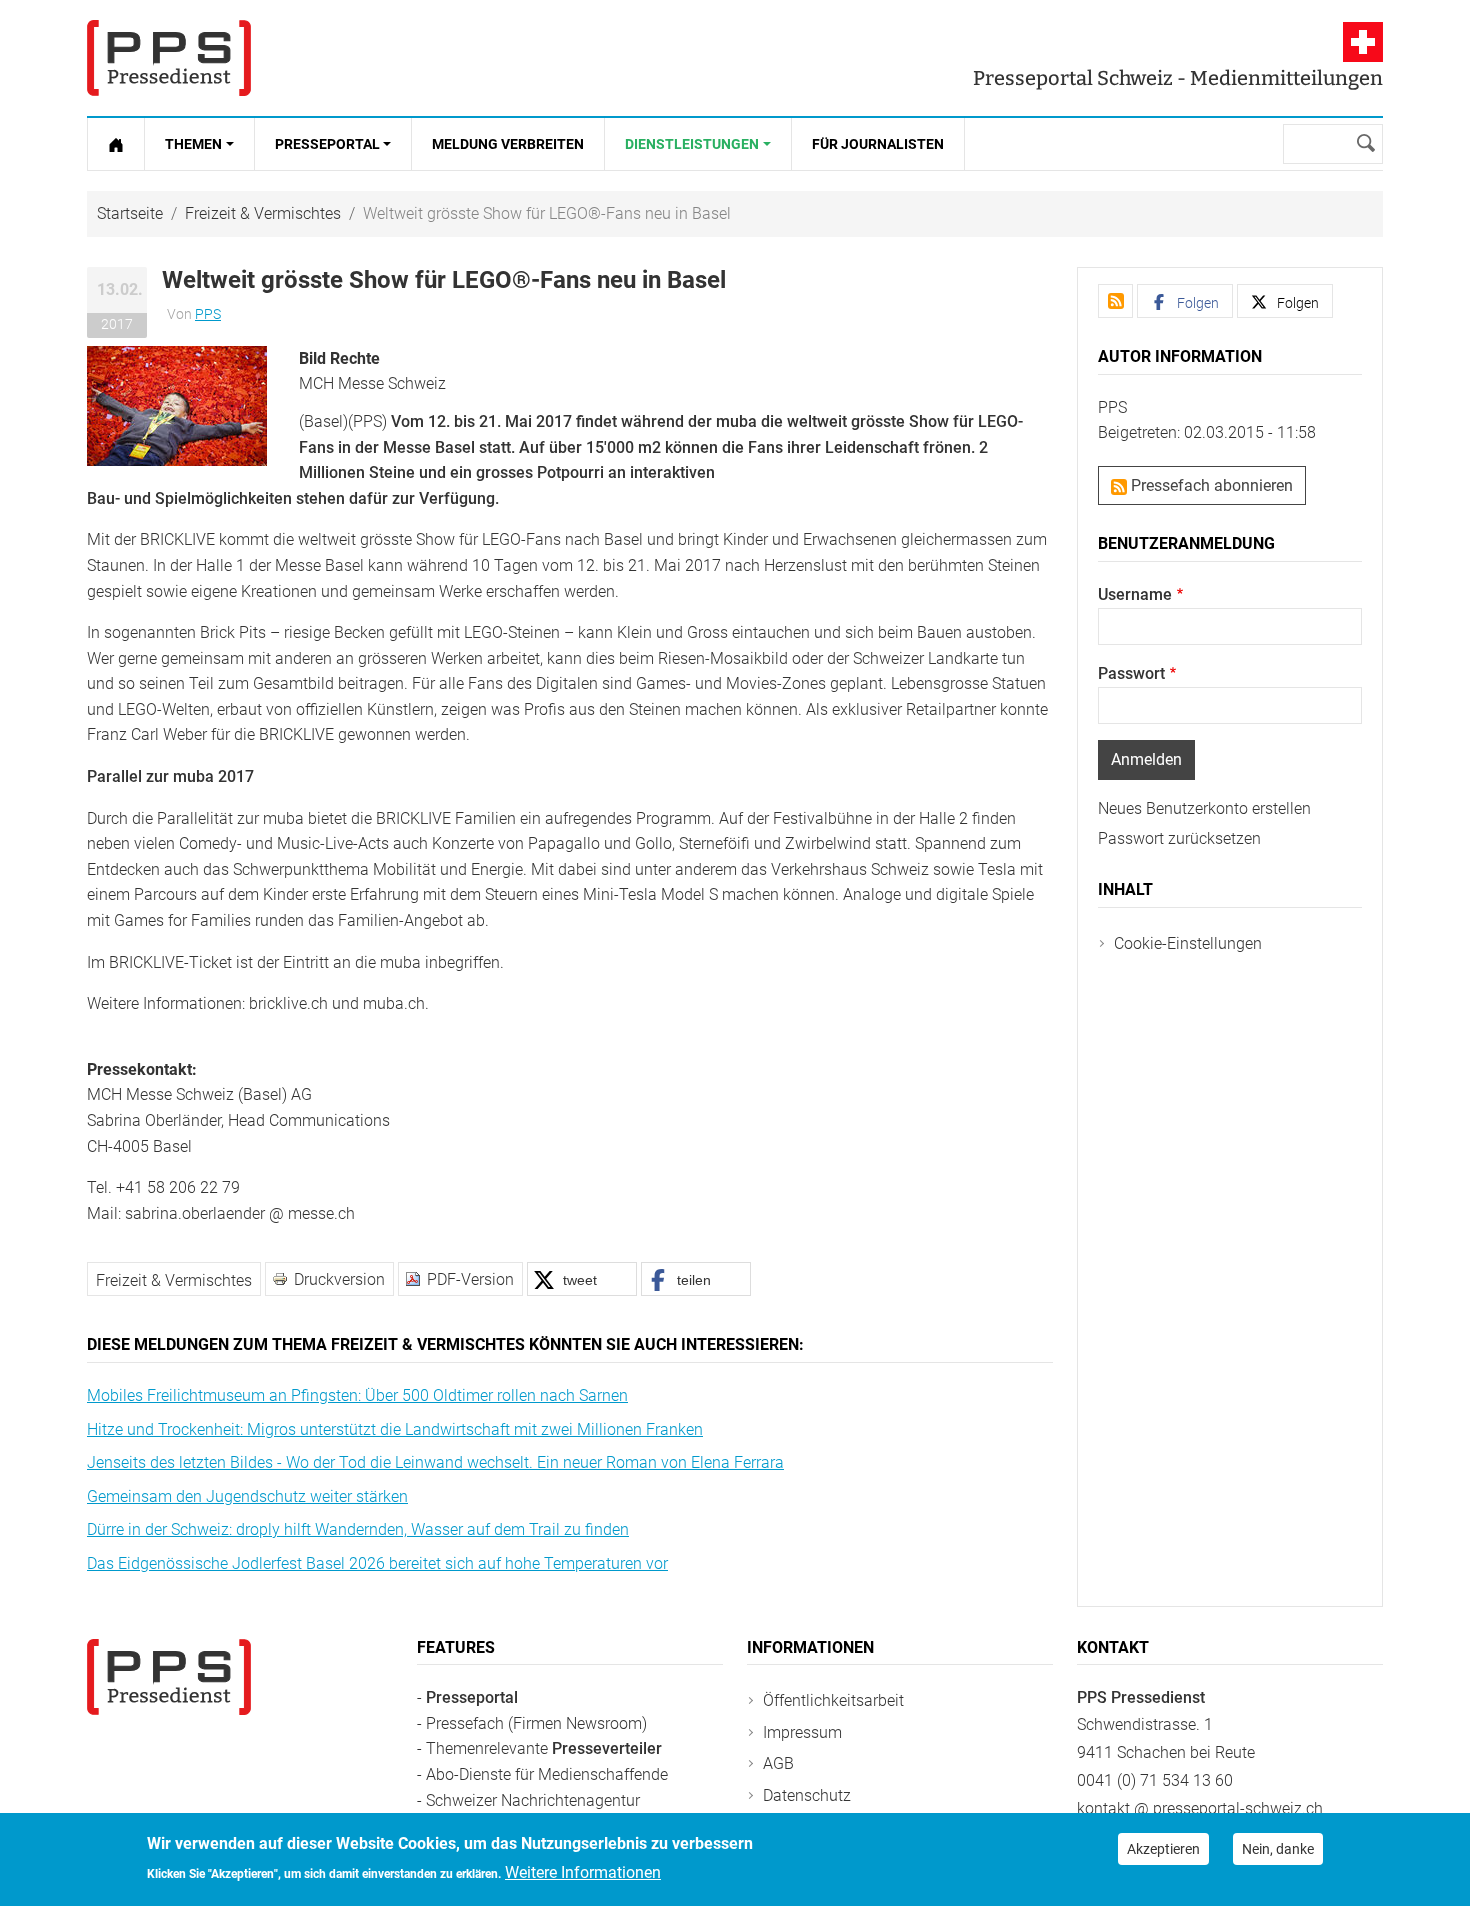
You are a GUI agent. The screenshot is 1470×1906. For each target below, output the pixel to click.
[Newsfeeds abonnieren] (1115, 301)
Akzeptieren (1163, 1849)
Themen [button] (193, 144)
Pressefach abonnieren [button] (1210, 485)
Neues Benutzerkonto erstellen (1204, 808)
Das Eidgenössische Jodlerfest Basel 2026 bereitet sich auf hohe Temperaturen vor (377, 1563)
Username (1135, 594)
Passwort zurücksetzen (1179, 838)
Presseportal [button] (327, 144)
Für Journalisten (878, 144)
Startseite (130, 213)
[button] (177, 404)
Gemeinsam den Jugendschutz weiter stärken (247, 1496)
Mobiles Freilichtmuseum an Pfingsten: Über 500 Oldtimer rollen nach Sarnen (357, 1395)
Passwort (1131, 673)
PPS (208, 314)
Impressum (802, 1732)
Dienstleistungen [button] (692, 144)
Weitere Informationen (583, 1872)
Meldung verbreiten (508, 144)
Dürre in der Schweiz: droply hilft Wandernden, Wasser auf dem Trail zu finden (358, 1529)
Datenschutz (807, 1795)
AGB (778, 1763)
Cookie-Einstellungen (1188, 943)
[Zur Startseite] (116, 144)
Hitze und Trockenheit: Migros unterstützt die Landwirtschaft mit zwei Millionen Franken (395, 1429)
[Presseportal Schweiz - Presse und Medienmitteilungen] (169, 58)
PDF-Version (470, 1279)
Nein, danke (1278, 1849)
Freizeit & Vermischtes (263, 213)
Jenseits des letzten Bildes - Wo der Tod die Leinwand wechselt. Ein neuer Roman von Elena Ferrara (435, 1462)
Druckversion (339, 1279)
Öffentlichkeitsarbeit (833, 1700)
